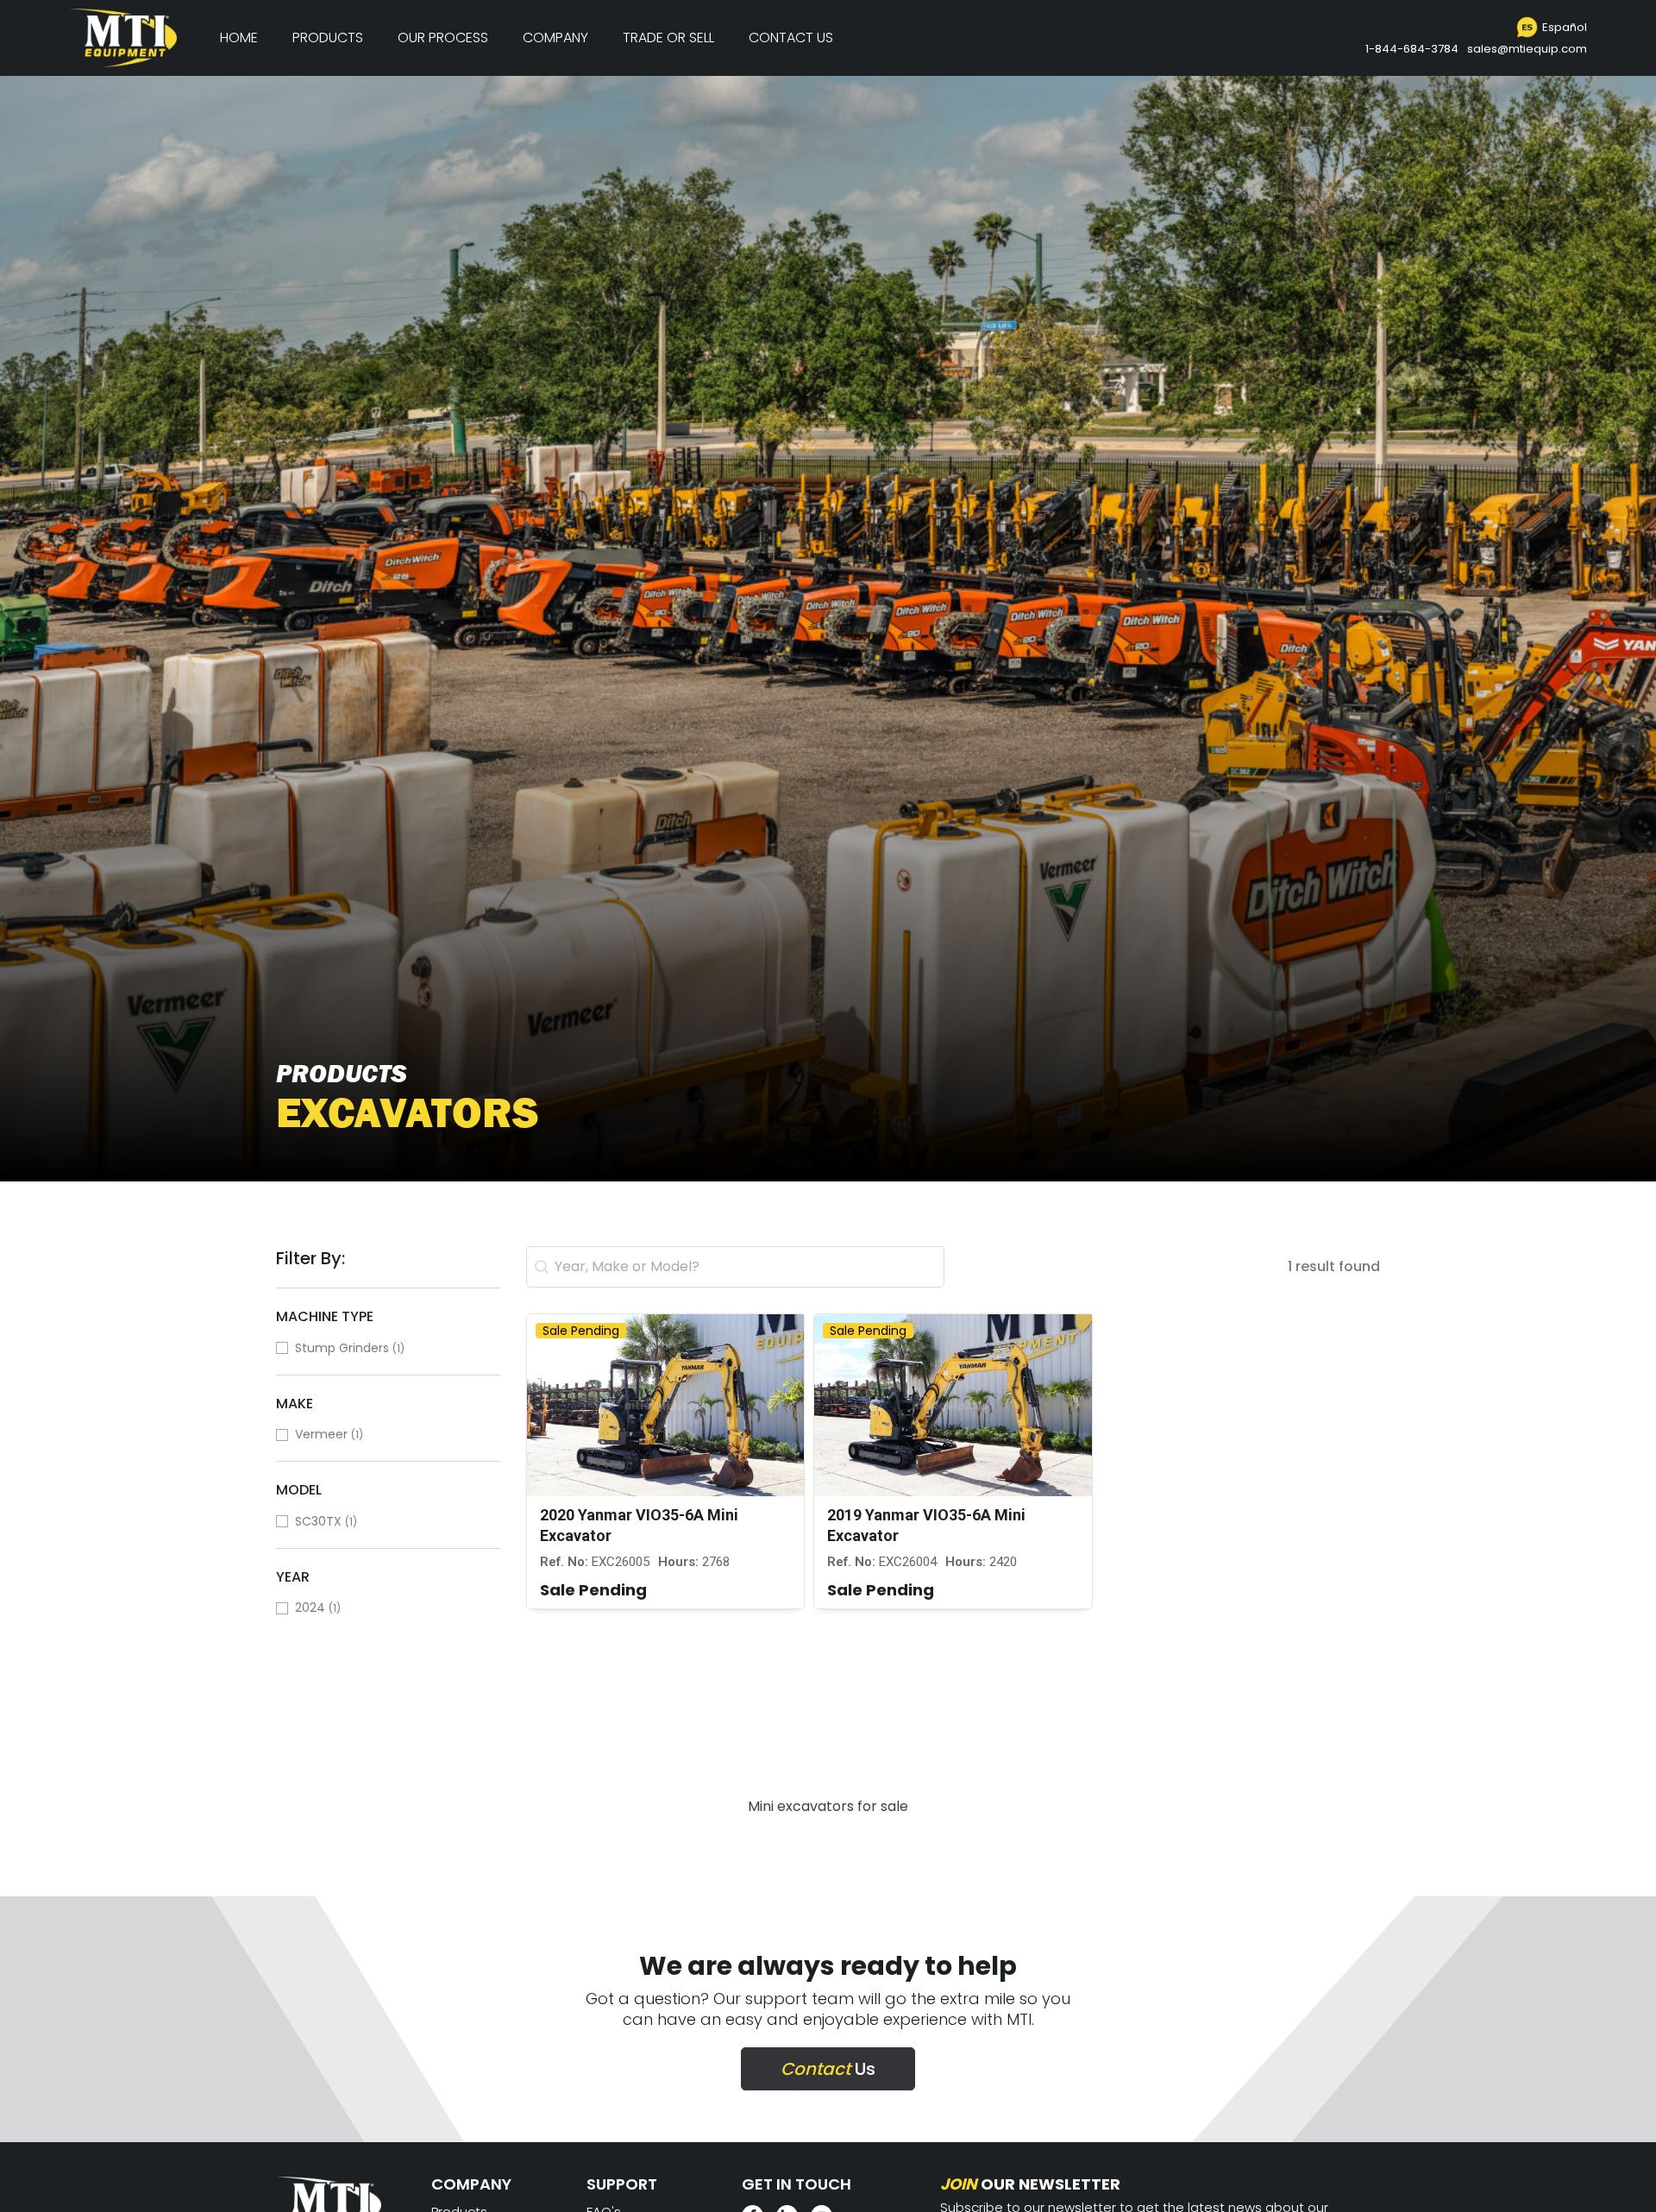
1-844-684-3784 (1412, 49)
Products (328, 38)
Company (555, 38)
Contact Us (791, 38)
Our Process (443, 38)
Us (828, 2069)
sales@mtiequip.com (1527, 49)
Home (239, 38)
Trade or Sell (668, 38)
